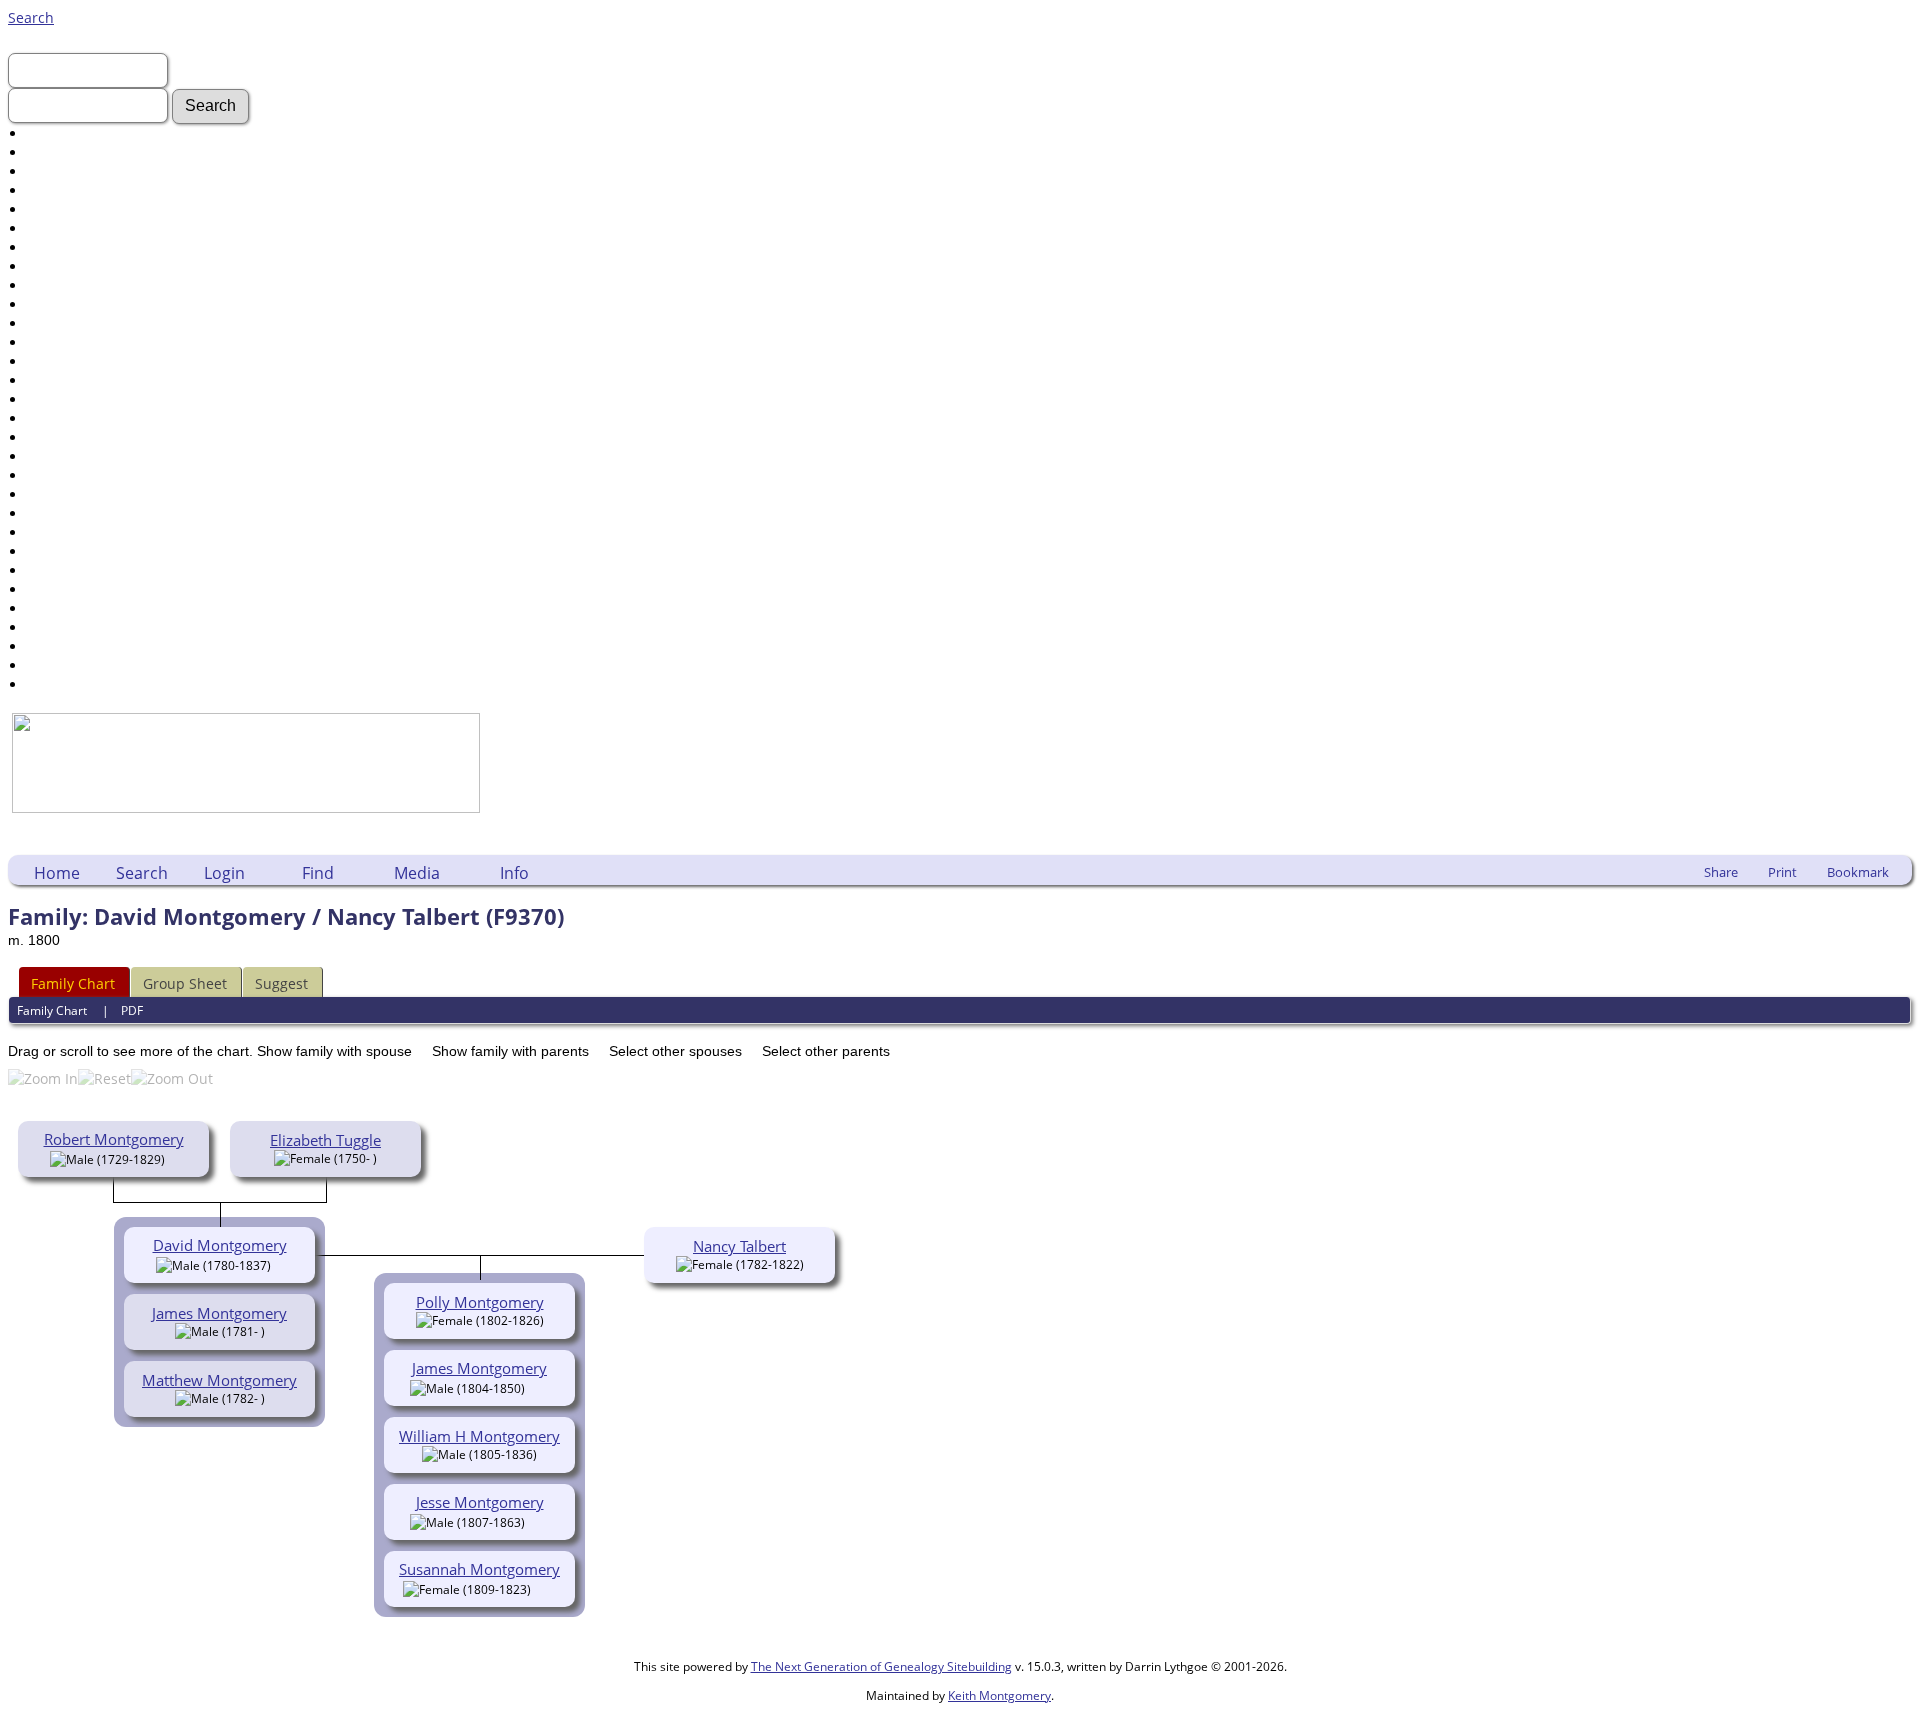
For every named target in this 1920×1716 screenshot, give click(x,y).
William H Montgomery (479, 1436)
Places (48, 456)
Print (1782, 872)
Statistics (57, 608)
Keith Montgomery (999, 1695)
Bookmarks (63, 646)
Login (224, 873)
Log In (47, 171)
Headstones (66, 247)
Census (51, 342)
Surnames (61, 152)
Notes (46, 475)
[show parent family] (173, 1158)
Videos (49, 323)
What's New (66, 190)
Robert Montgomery (114, 1139)
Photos (49, 285)
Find (318, 873)
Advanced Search (85, 133)
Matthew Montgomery (219, 1380)
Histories (56, 266)
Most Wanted (71, 209)
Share (1721, 872)
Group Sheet (185, 983)
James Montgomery (219, 1313)
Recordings (64, 304)
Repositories (68, 570)
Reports (53, 532)
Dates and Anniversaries (109, 494)
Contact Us (63, 665)
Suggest (281, 983)
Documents (65, 228)
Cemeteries (65, 437)
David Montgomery (220, 1245)
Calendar (57, 513)
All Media (58, 418)
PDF (132, 1010)
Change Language (87, 627)
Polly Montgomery (480, 1302)
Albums (52, 399)
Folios (46, 380)
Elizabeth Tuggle (325, 1140)
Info (514, 873)
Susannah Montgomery (479, 1569)
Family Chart (73, 983)
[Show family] (539, 1387)
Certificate (61, 361)
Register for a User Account (118, 684)
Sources (53, 551)
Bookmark (1858, 872)
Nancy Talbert (739, 1246)
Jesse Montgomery (480, 1502)
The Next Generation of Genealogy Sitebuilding (881, 1666)
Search (31, 17)
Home (57, 873)
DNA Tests (61, 589)
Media (417, 873)
